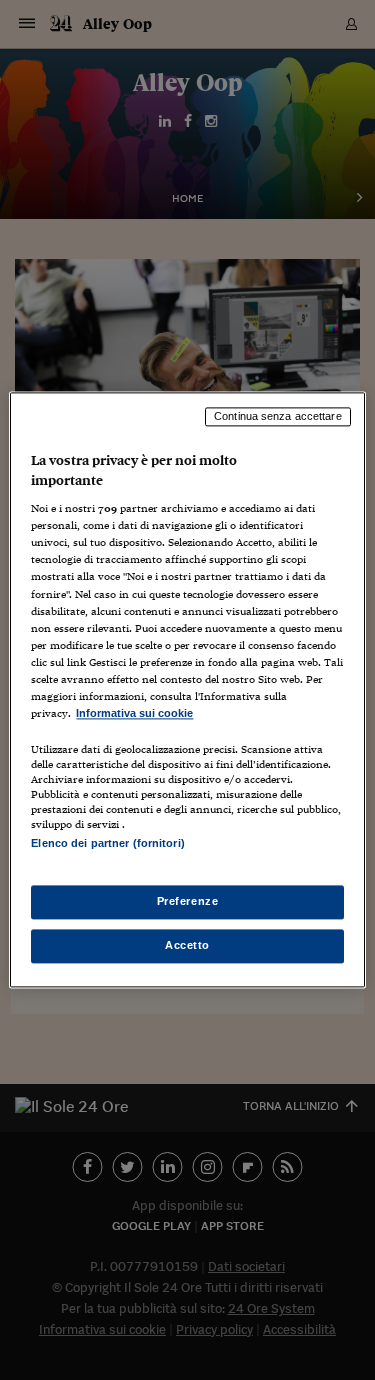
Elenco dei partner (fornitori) (107, 843)
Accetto (187, 946)
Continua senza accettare (278, 416)
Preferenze (188, 902)
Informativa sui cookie (134, 713)
